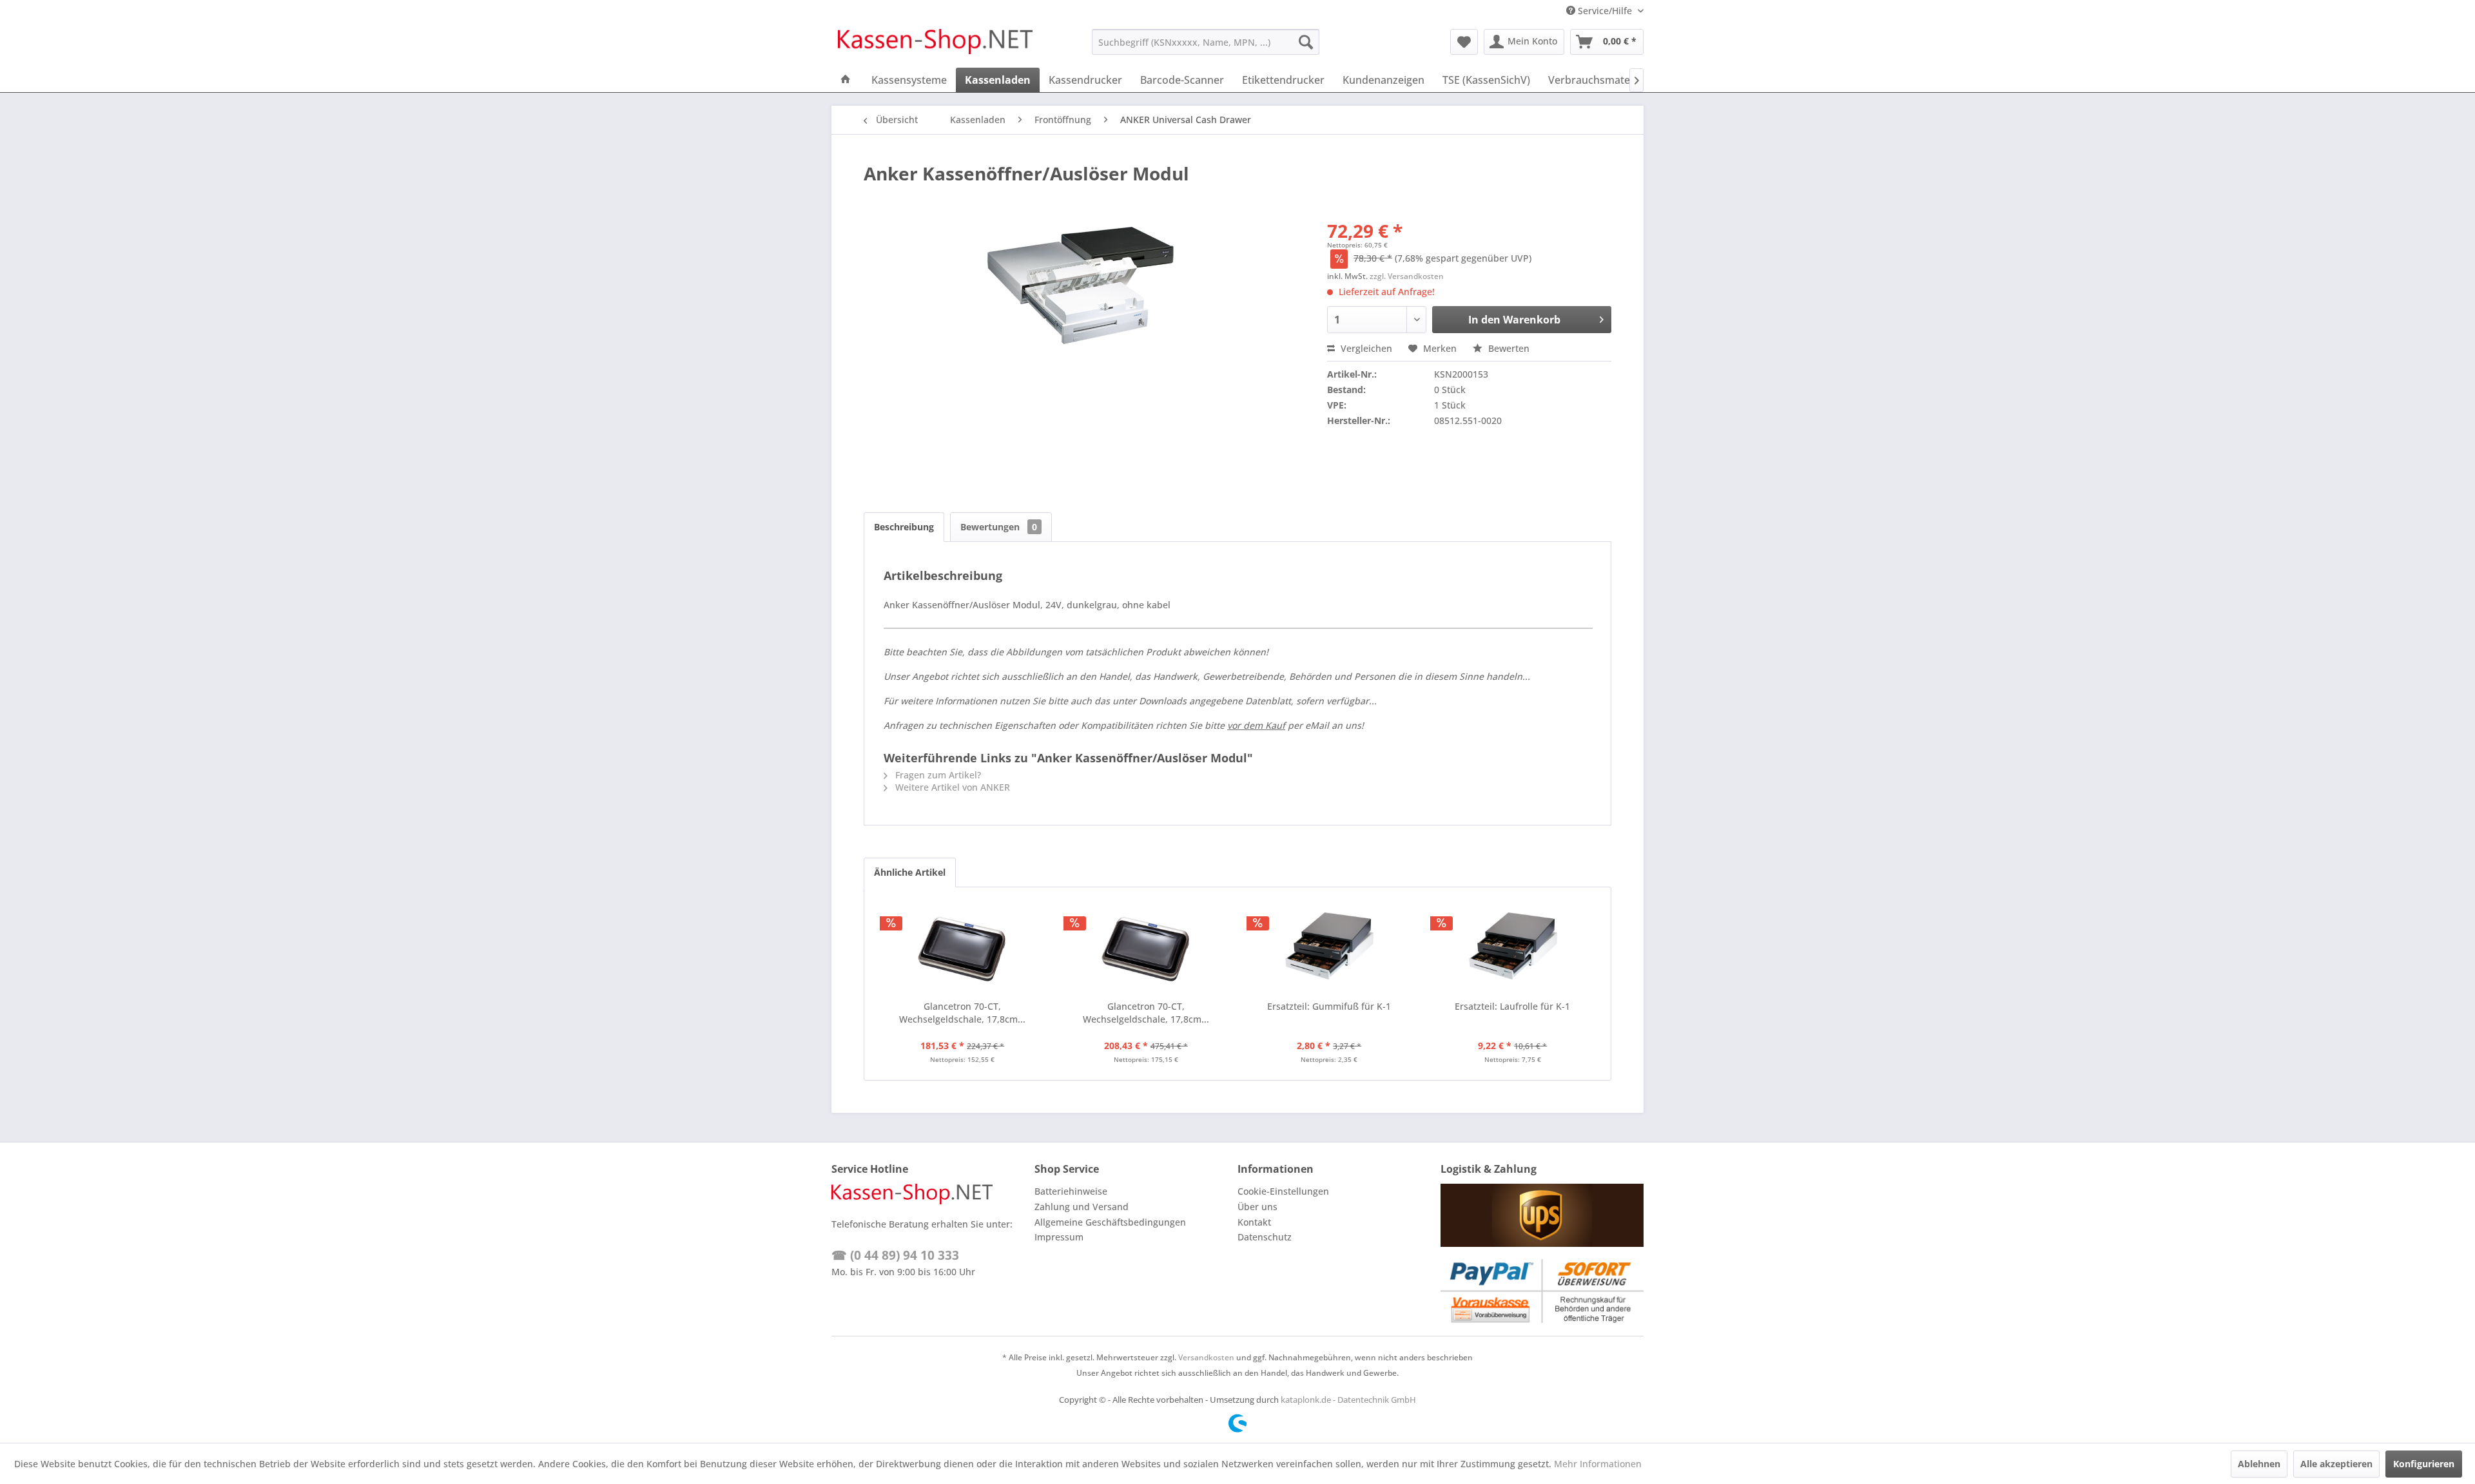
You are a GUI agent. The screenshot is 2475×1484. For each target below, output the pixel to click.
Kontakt (1254, 1222)
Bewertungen (999, 527)
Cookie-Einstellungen (1283, 1191)
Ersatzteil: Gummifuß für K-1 (1329, 1006)
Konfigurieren (2424, 1464)
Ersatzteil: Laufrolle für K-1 (1512, 1006)
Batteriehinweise (1071, 1191)
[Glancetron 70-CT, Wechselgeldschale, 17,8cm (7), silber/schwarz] (963, 949)
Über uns (1257, 1207)
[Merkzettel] (1464, 42)
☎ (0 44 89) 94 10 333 (895, 1255)
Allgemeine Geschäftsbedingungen (1110, 1222)
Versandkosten (1206, 1357)
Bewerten (1508, 348)
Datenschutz (1265, 1237)
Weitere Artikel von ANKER (951, 787)
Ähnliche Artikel (910, 872)
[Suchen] (1306, 42)
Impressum (1059, 1237)
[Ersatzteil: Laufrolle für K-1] (1513, 949)
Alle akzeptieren (2336, 1464)
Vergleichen (1365, 348)
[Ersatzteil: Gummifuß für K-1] (1329, 949)
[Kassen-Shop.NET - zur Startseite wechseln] (935, 45)
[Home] (846, 80)
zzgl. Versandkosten (1407, 276)
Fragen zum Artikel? (937, 775)
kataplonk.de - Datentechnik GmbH (1348, 1400)
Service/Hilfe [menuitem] (1605, 11)
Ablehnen (2259, 1464)
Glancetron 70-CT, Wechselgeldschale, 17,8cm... (962, 1013)
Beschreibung (904, 527)
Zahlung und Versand (1082, 1207)
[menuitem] (1206, 42)
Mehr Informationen (1598, 1464)
